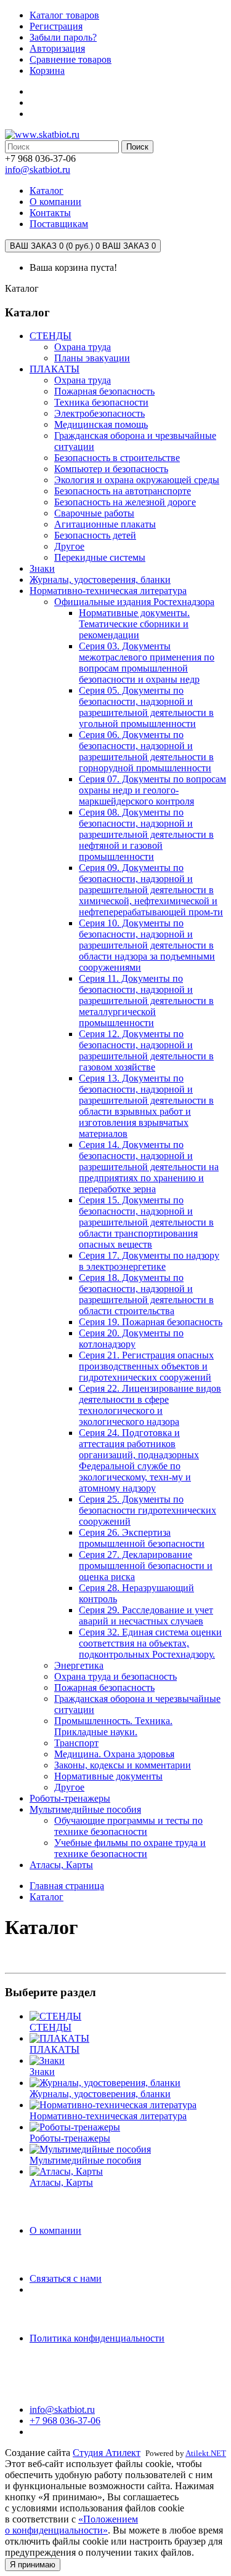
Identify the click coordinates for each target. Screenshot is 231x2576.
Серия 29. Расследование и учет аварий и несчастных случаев (146, 1615)
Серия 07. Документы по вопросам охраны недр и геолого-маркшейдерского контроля (152, 790)
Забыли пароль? (63, 37)
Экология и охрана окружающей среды (137, 480)
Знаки (42, 568)
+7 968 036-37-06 (65, 2421)
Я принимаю (33, 2565)
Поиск (137, 147)
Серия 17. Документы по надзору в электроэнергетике (149, 1261)
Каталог (47, 1897)
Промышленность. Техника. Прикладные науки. (113, 1726)
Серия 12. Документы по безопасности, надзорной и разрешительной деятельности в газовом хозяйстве (146, 1050)
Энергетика (79, 1665)
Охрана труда (83, 347)
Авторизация (57, 48)
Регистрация (56, 26)
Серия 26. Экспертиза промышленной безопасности (142, 1538)
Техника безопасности (101, 402)
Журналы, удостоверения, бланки (100, 580)
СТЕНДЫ (51, 336)
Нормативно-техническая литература (108, 591)
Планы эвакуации (92, 358)
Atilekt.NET (206, 2453)
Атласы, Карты (61, 1865)
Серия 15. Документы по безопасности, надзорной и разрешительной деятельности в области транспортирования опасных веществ (146, 1222)
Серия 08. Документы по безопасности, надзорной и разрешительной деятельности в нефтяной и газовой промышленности (146, 834)
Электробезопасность (99, 413)
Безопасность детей (95, 535)
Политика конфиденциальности (97, 2338)
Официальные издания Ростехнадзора (134, 602)
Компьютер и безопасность (111, 469)
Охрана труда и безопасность (115, 1676)
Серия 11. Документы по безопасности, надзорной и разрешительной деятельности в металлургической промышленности (146, 1001)
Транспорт (76, 1743)
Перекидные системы (100, 557)
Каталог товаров (64, 15)
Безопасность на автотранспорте (123, 491)
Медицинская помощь (101, 424)
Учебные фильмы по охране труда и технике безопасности (130, 1848)
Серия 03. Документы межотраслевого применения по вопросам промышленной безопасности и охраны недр (147, 663)
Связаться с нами (66, 2278)
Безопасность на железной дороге (125, 502)
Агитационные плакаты (105, 524)
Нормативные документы (108, 1776)
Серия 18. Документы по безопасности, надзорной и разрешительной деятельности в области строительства (146, 1294)
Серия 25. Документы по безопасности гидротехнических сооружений (148, 1510)
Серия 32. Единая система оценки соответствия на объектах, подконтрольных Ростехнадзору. (150, 1643)
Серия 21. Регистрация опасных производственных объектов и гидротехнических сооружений (146, 1366)
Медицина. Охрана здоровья (114, 1754)
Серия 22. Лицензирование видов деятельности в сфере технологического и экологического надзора (150, 1405)
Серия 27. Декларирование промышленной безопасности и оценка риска (146, 1566)
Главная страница (67, 1886)
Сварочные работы (94, 513)
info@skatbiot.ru (38, 170)
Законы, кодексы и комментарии (123, 1765)
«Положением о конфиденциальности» (71, 2525)
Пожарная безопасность (104, 391)
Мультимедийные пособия (85, 1809)
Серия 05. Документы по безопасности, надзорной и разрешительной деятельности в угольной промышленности (146, 707)
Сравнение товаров (71, 59)
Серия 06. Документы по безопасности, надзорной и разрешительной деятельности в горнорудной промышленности (146, 751)
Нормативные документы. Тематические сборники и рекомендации (134, 624)
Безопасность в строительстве (117, 458)
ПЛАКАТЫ (55, 369)
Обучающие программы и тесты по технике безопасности (128, 1826)
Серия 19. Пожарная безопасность (151, 1322)
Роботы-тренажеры (70, 1798)
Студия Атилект (107, 2453)
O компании (55, 2230)
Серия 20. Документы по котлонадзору (131, 1338)
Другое (69, 546)
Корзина (47, 70)
